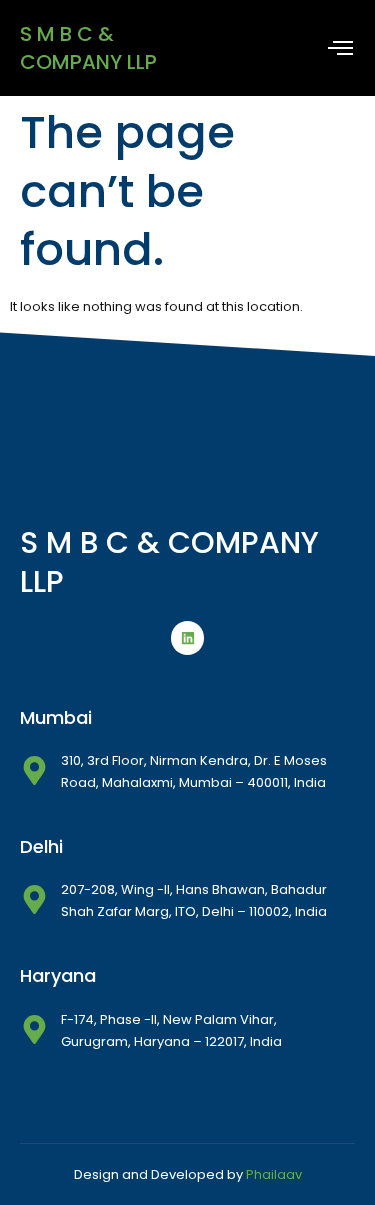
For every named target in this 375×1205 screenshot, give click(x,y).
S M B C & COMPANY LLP (88, 48)
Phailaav (274, 1174)
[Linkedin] (188, 638)
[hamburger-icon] (341, 48)
